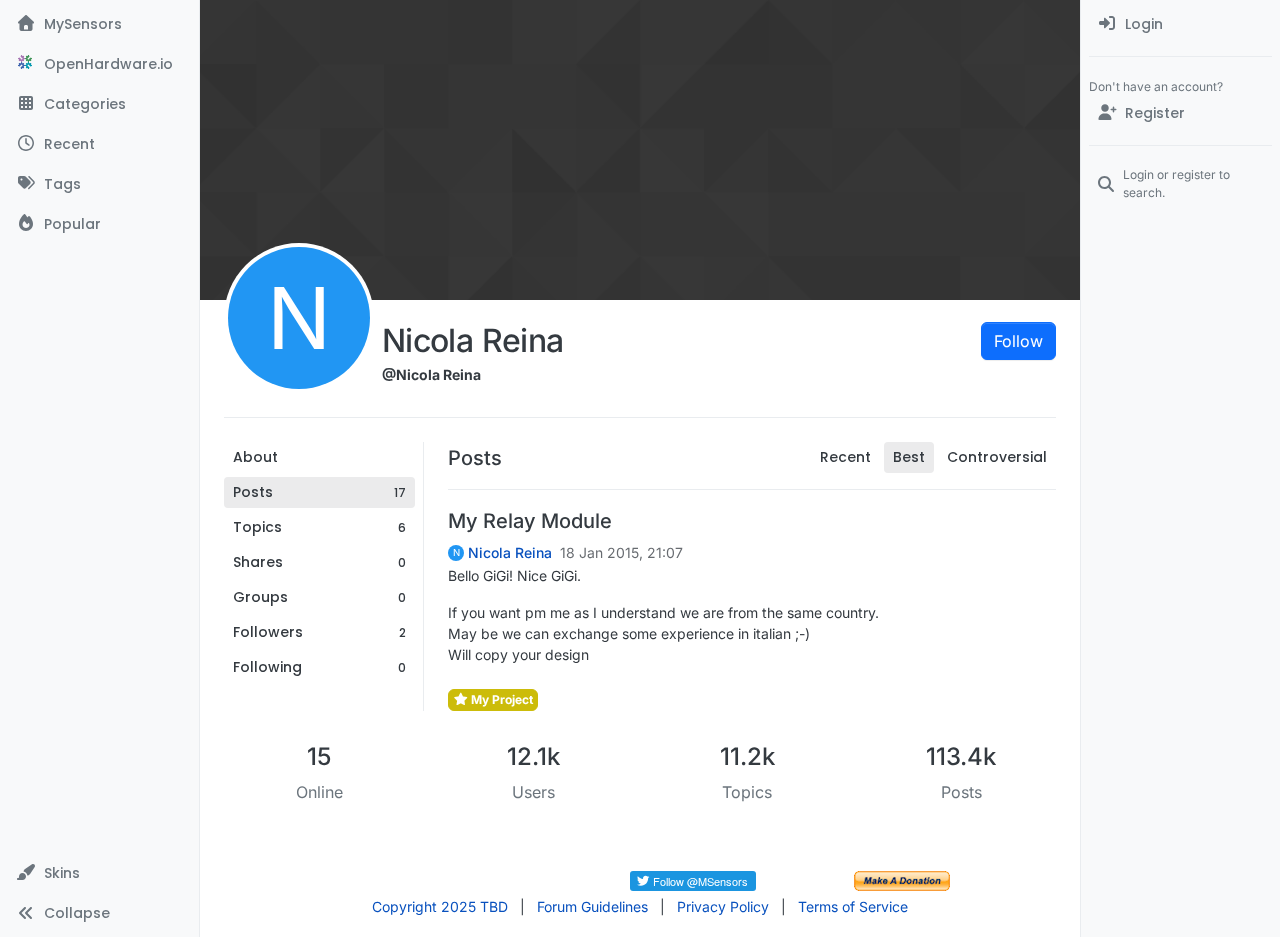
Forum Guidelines (592, 906)
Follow (1018, 341)
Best (909, 457)
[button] (99, 873)
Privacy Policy (723, 906)
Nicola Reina (510, 553)
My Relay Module (530, 521)
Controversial (997, 457)
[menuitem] (1180, 24)
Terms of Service (853, 906)
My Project (500, 699)
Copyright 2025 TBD (440, 906)
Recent (845, 457)
